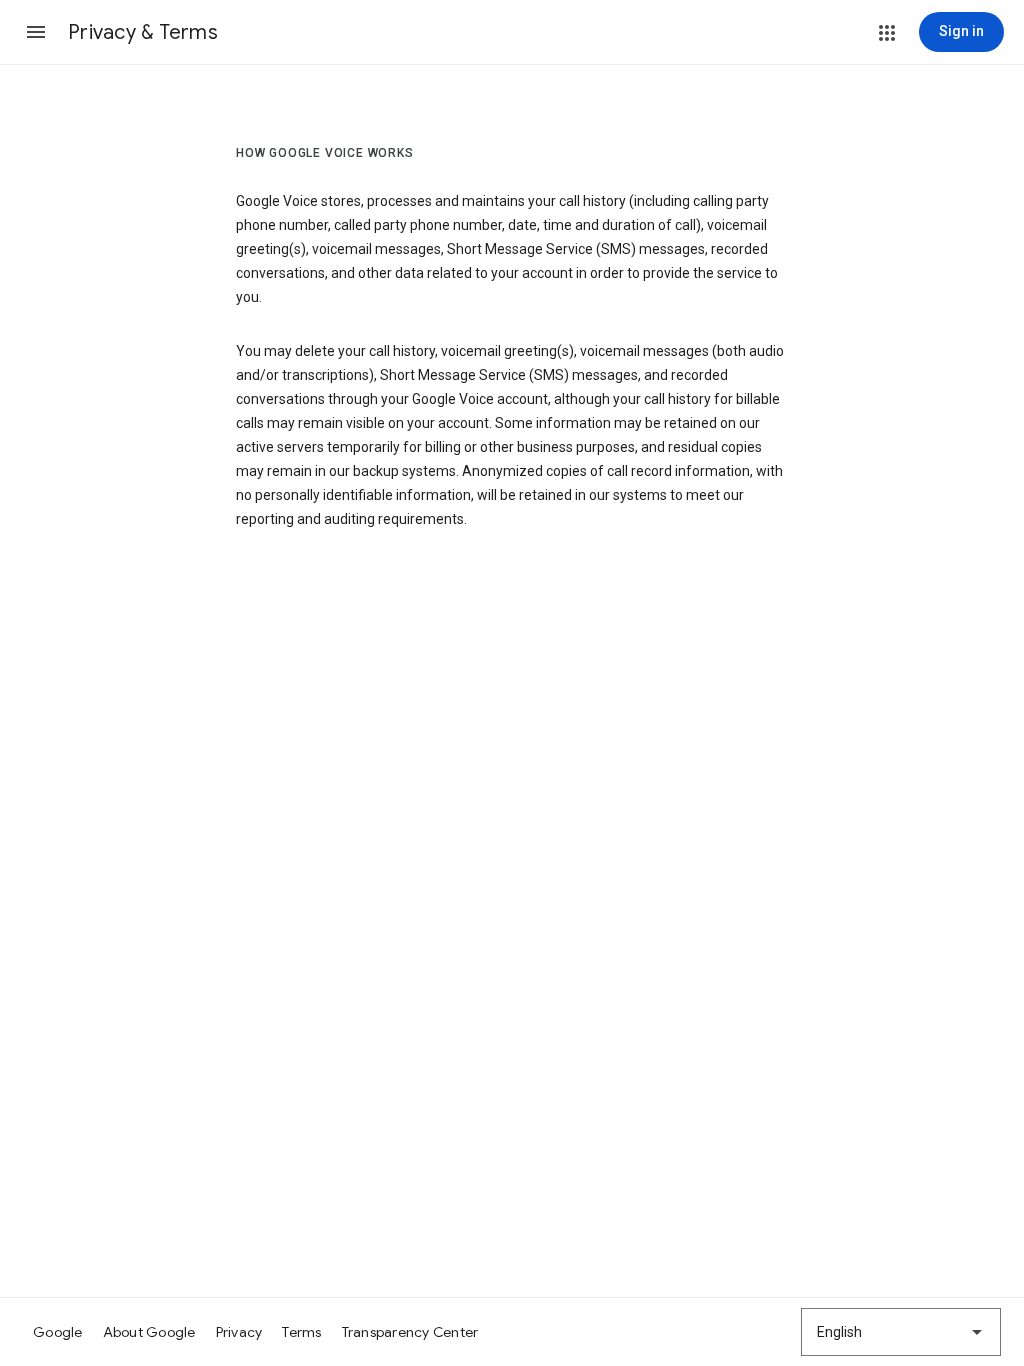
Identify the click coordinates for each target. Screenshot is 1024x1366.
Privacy (239, 1332)
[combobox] (901, 1332)
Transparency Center (410, 1332)
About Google (149, 1332)
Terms (301, 1332)
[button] (36, 32)
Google (58, 1332)
